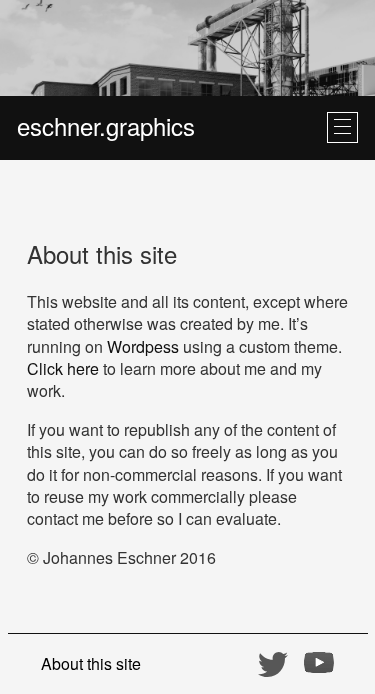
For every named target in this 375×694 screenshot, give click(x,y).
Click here (63, 368)
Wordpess (143, 346)
